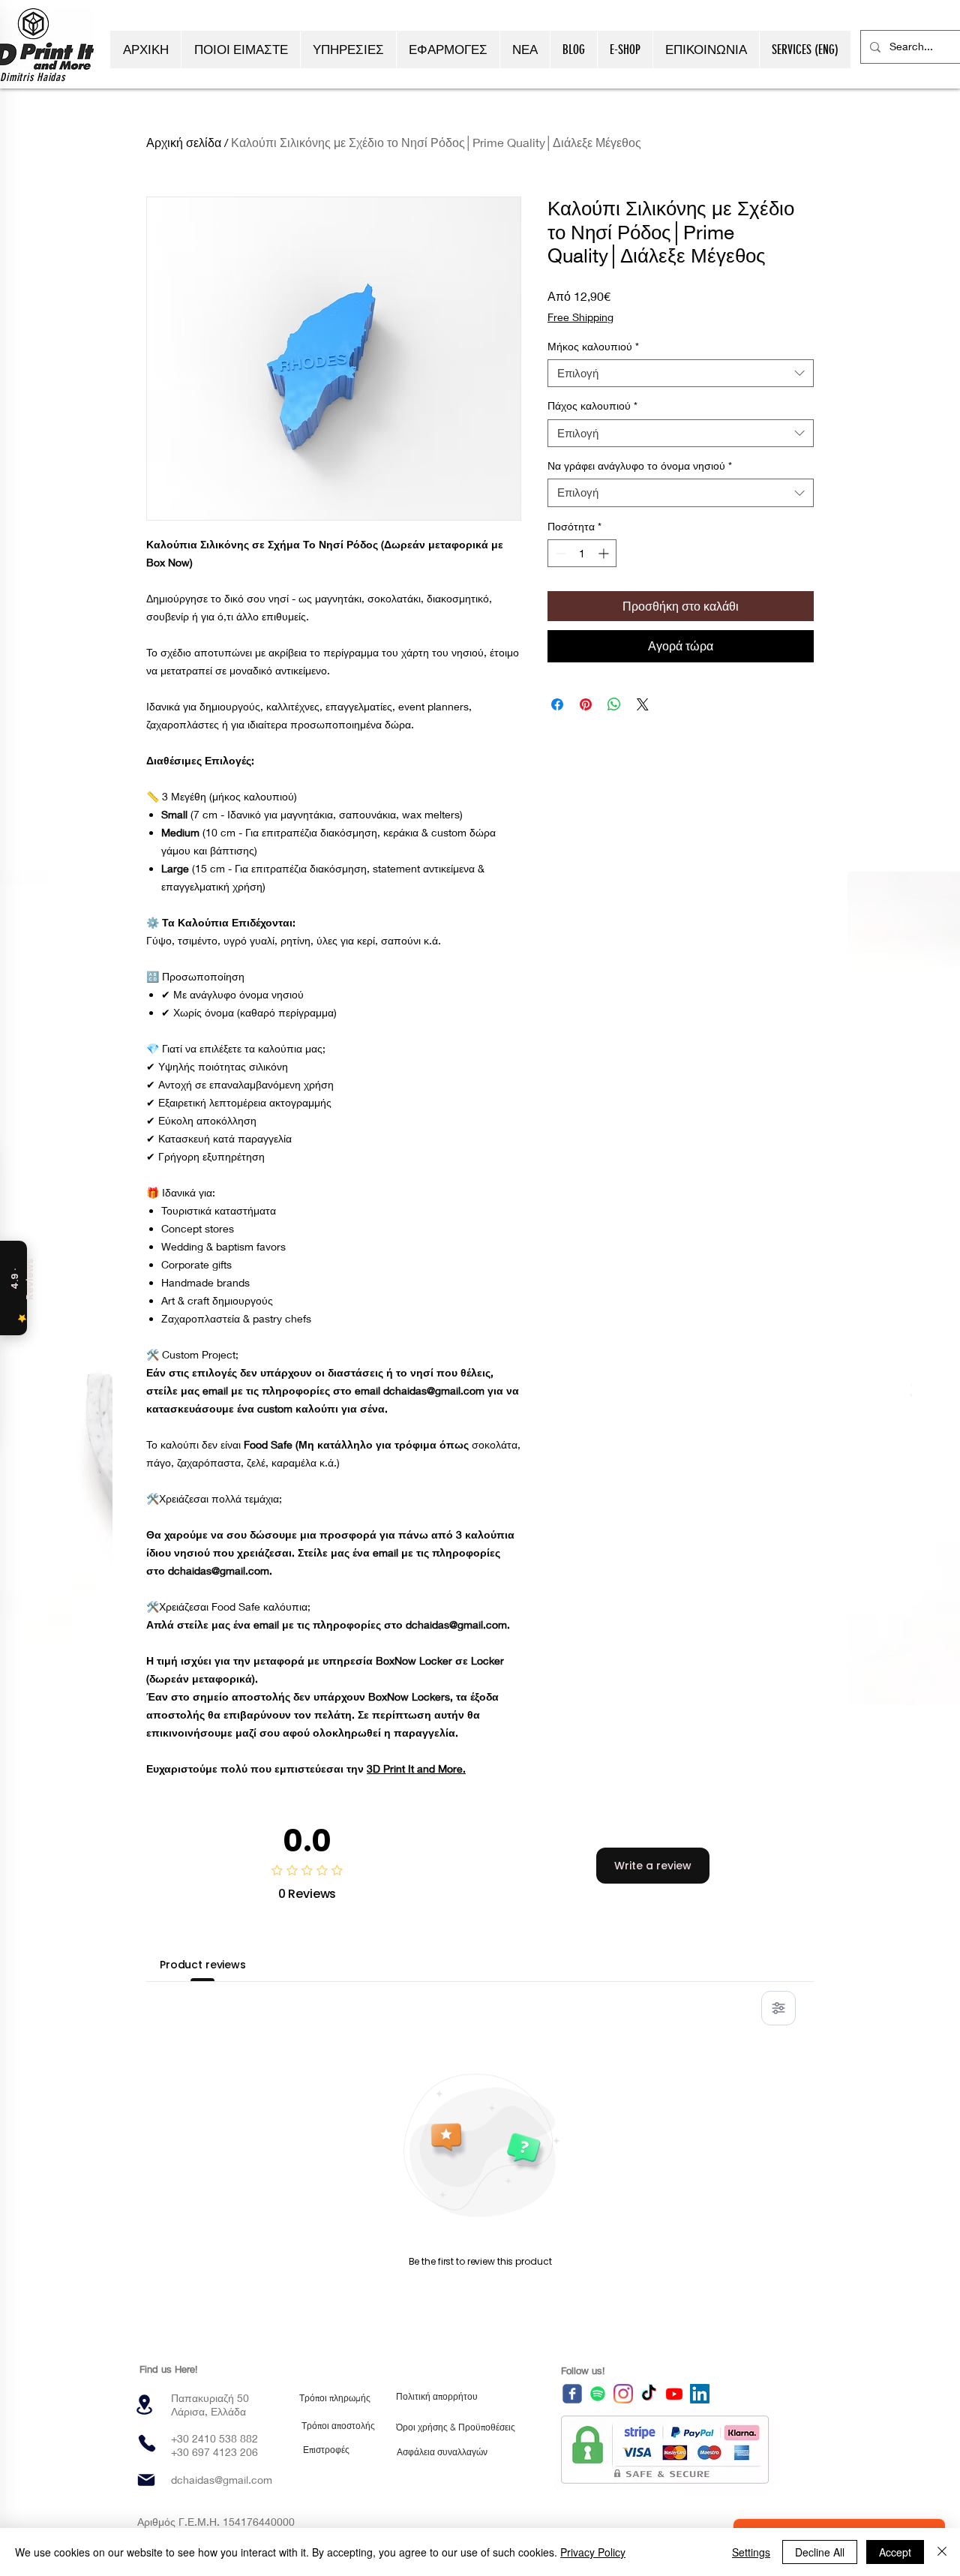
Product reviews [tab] (203, 1965)
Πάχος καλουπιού (592, 405)
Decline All (820, 2552)
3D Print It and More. (416, 1768)
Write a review (653, 1866)
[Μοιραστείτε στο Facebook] (557, 704)
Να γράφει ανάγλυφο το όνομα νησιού (640, 465)
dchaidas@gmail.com (222, 2480)
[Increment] (605, 553)
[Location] (144, 2405)
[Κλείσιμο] (942, 2552)
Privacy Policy (593, 2552)
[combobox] (681, 374)
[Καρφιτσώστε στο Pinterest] (586, 704)
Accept (895, 2552)
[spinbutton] (582, 553)
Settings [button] (751, 2552)
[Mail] (146, 2480)
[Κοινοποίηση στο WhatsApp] (614, 704)
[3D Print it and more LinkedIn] (700, 2394)
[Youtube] (674, 2394)
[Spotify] (598, 2394)
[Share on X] (643, 704)
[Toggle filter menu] (778, 2008)
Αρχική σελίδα (184, 142)
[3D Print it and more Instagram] (623, 2394)
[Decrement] (559, 553)
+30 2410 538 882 (214, 2438)
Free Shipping (580, 317)
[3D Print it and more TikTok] (649, 2394)
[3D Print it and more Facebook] (572, 2394)
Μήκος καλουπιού (593, 346)
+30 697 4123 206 (214, 2452)
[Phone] (147, 2443)
